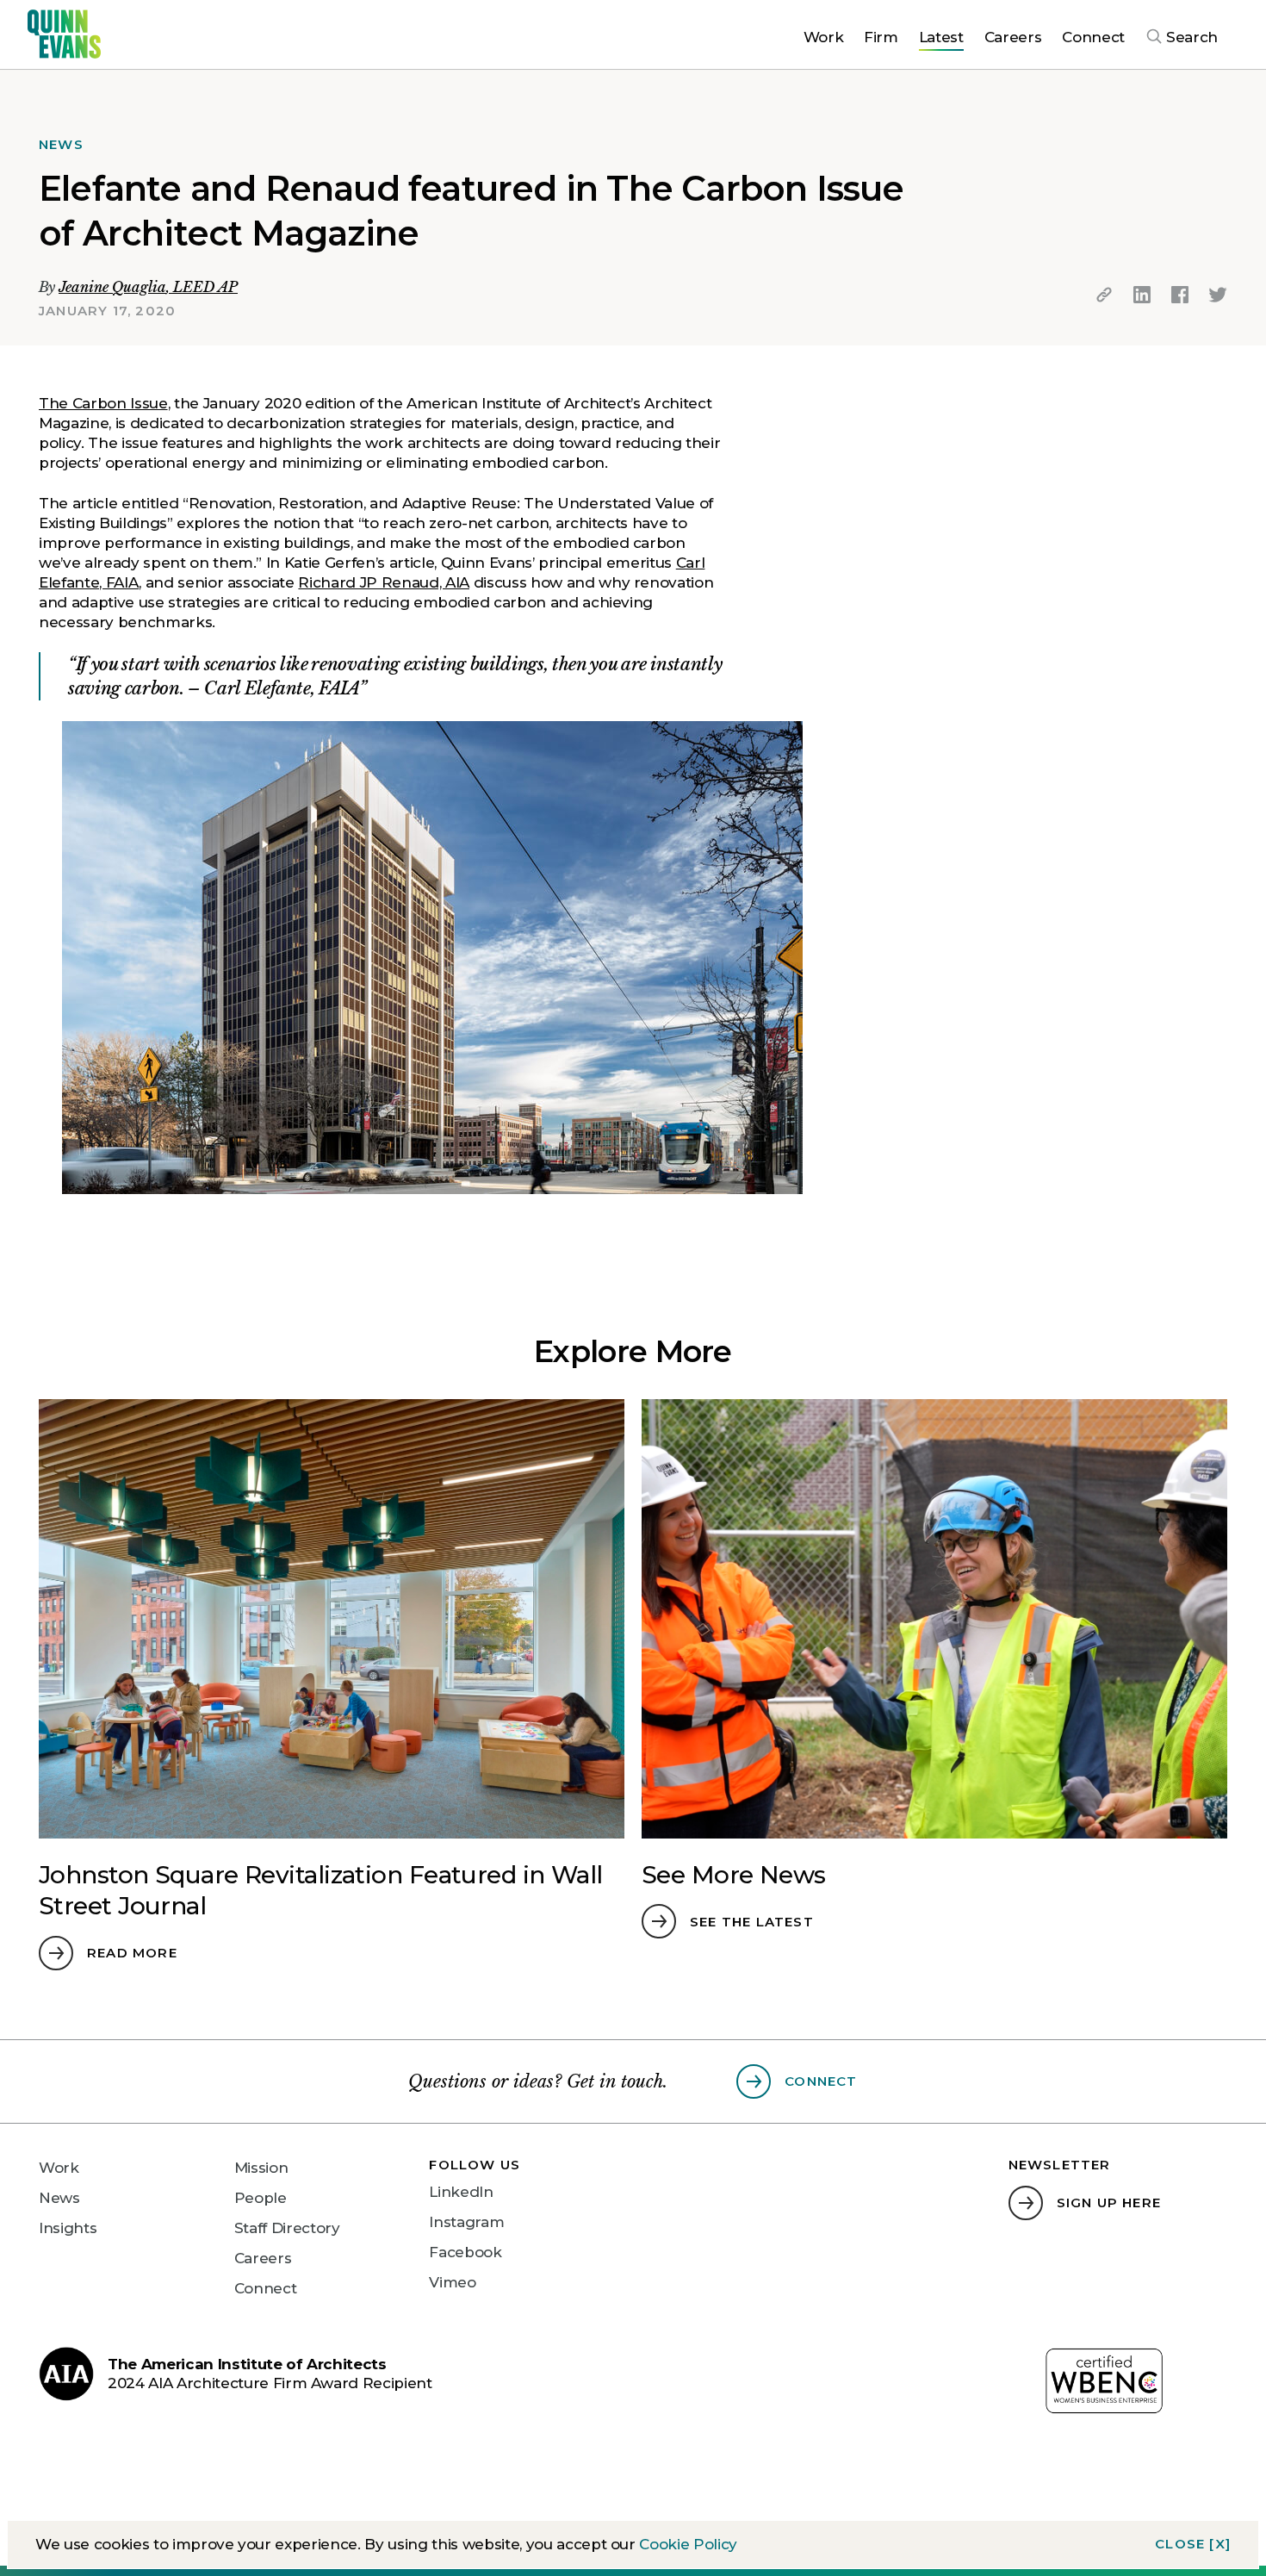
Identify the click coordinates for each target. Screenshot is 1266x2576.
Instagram (466, 2222)
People (261, 2198)
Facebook (465, 2252)
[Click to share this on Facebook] (1180, 295)
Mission (261, 2168)
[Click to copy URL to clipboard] (1104, 295)
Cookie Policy (688, 2544)
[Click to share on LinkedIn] (1142, 295)
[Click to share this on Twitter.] (1218, 295)
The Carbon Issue (103, 403)
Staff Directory (287, 2228)
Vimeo (452, 2282)
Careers (263, 2258)
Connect (266, 2288)
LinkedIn (461, 2192)
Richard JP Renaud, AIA (384, 582)
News (59, 2198)
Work (59, 2168)
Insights (68, 2228)
